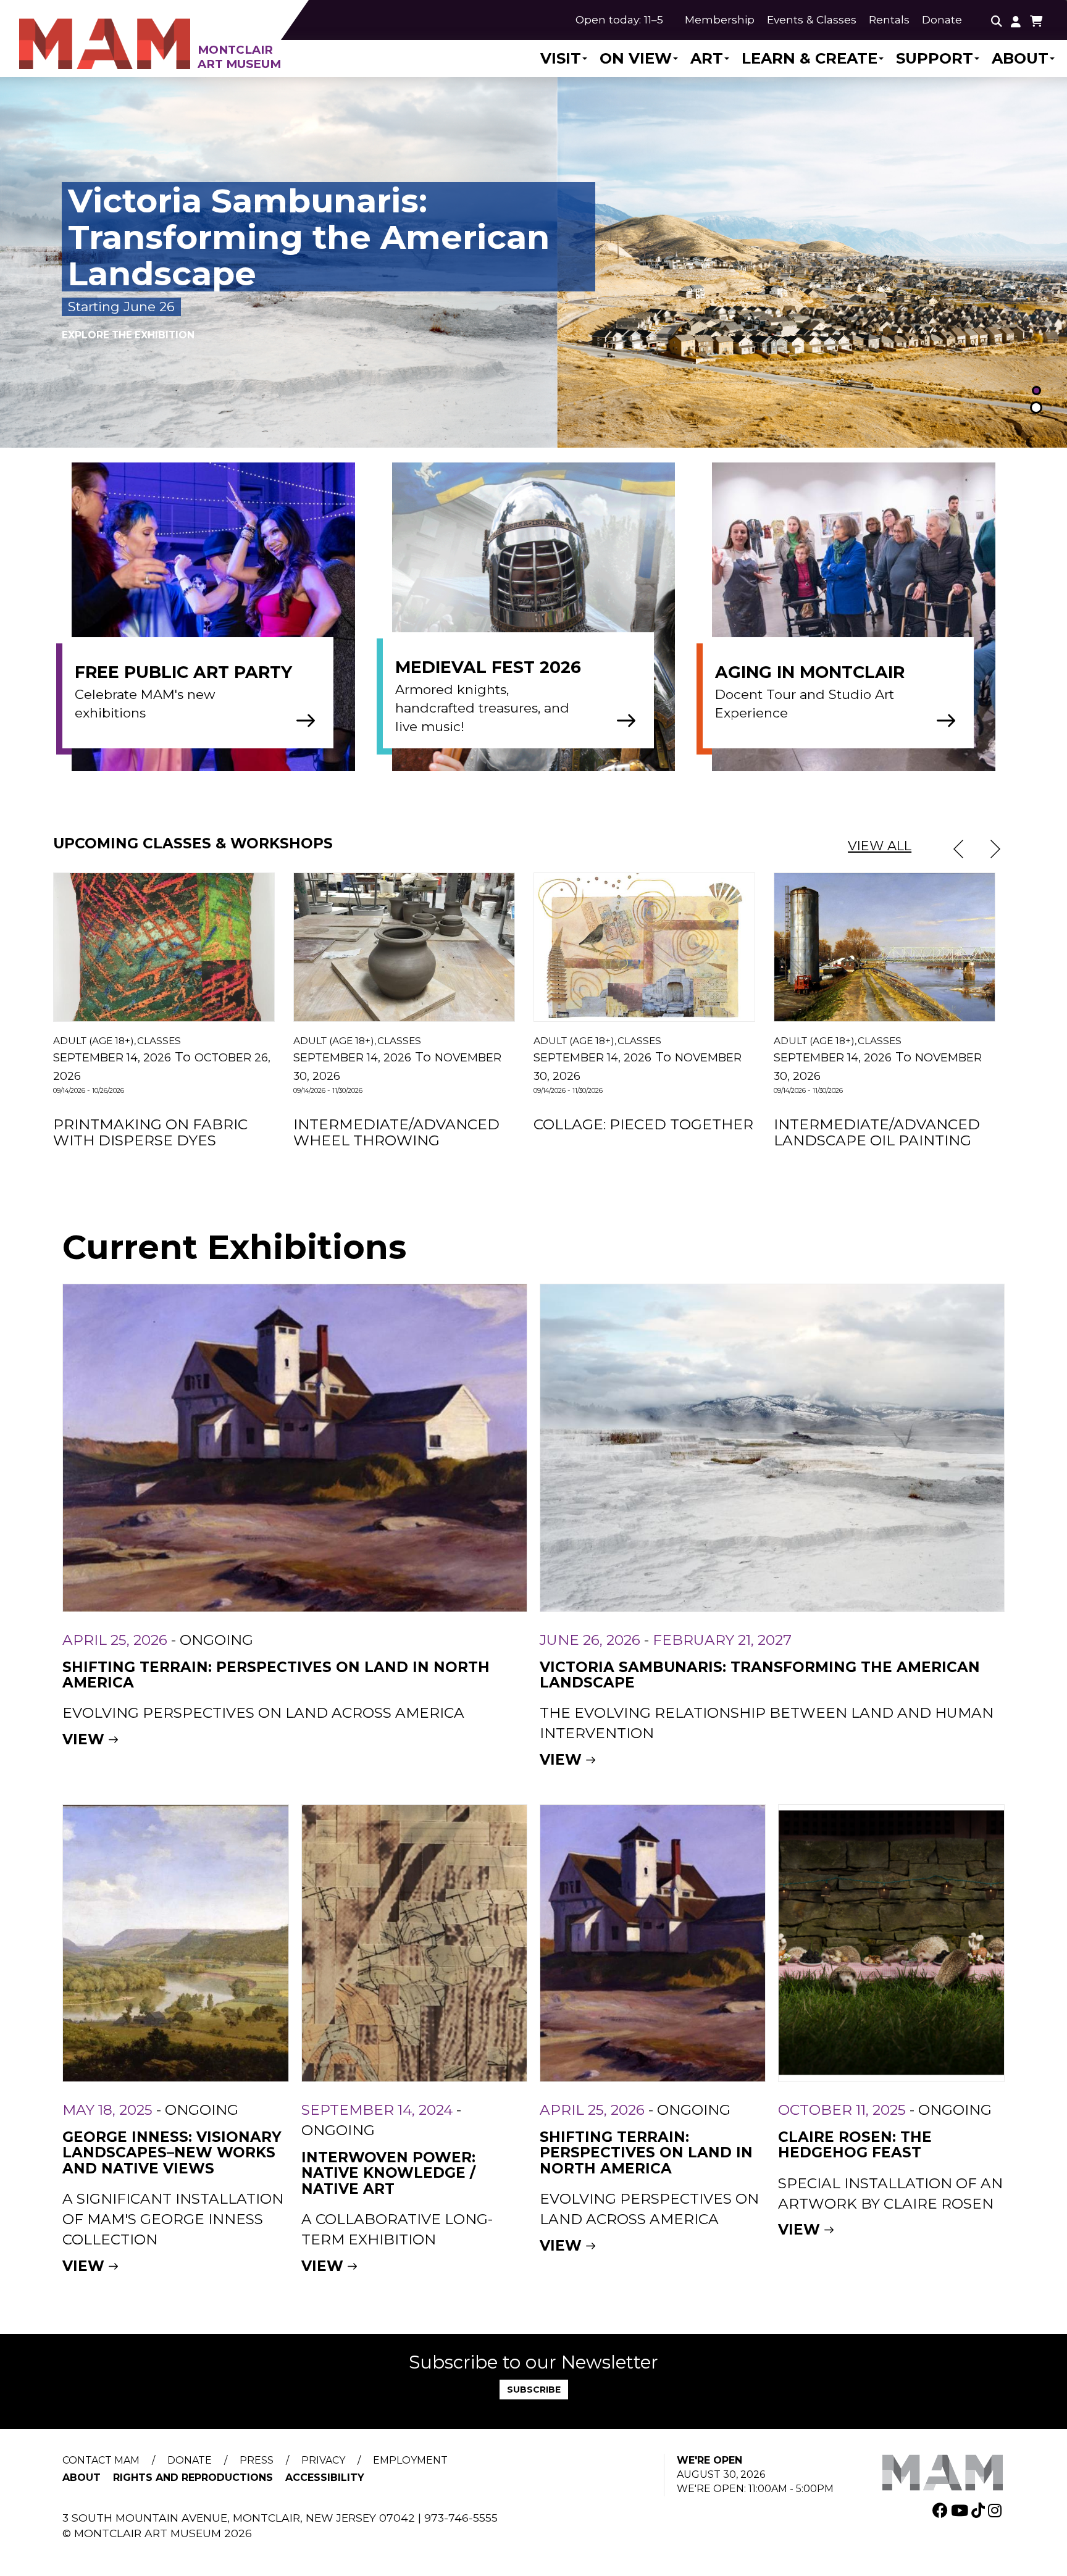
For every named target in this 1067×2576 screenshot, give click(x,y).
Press (257, 2460)
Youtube (961, 2510)
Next (995, 849)
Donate (942, 19)
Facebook (942, 2510)
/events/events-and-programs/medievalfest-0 (552, 621)
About (1020, 59)
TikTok (980, 2510)
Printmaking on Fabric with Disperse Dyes (150, 1132)
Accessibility (325, 2478)
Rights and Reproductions (193, 2478)
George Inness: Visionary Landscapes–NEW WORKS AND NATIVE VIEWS (172, 2153)
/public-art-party (232, 621)
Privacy (323, 2460)
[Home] (178, 36)
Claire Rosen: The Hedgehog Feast (855, 2145)
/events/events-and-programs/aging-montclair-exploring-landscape (872, 621)
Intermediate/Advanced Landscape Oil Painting (877, 1132)
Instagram (996, 2510)
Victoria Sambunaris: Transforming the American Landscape (760, 1675)
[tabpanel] (533, 262)
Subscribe (534, 2390)
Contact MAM (101, 2460)
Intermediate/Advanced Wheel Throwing (396, 1132)
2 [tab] (1036, 409)
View (83, 1739)
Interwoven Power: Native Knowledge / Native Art (388, 2173)
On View (636, 59)
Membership (720, 19)
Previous (958, 849)
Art (707, 59)
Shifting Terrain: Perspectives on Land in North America (276, 1675)
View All (880, 846)
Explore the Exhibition (128, 316)
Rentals (889, 19)
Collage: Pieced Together (643, 1124)
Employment (410, 2460)
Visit (561, 59)
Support (935, 59)
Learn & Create (810, 59)
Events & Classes (812, 19)
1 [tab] (1036, 392)
